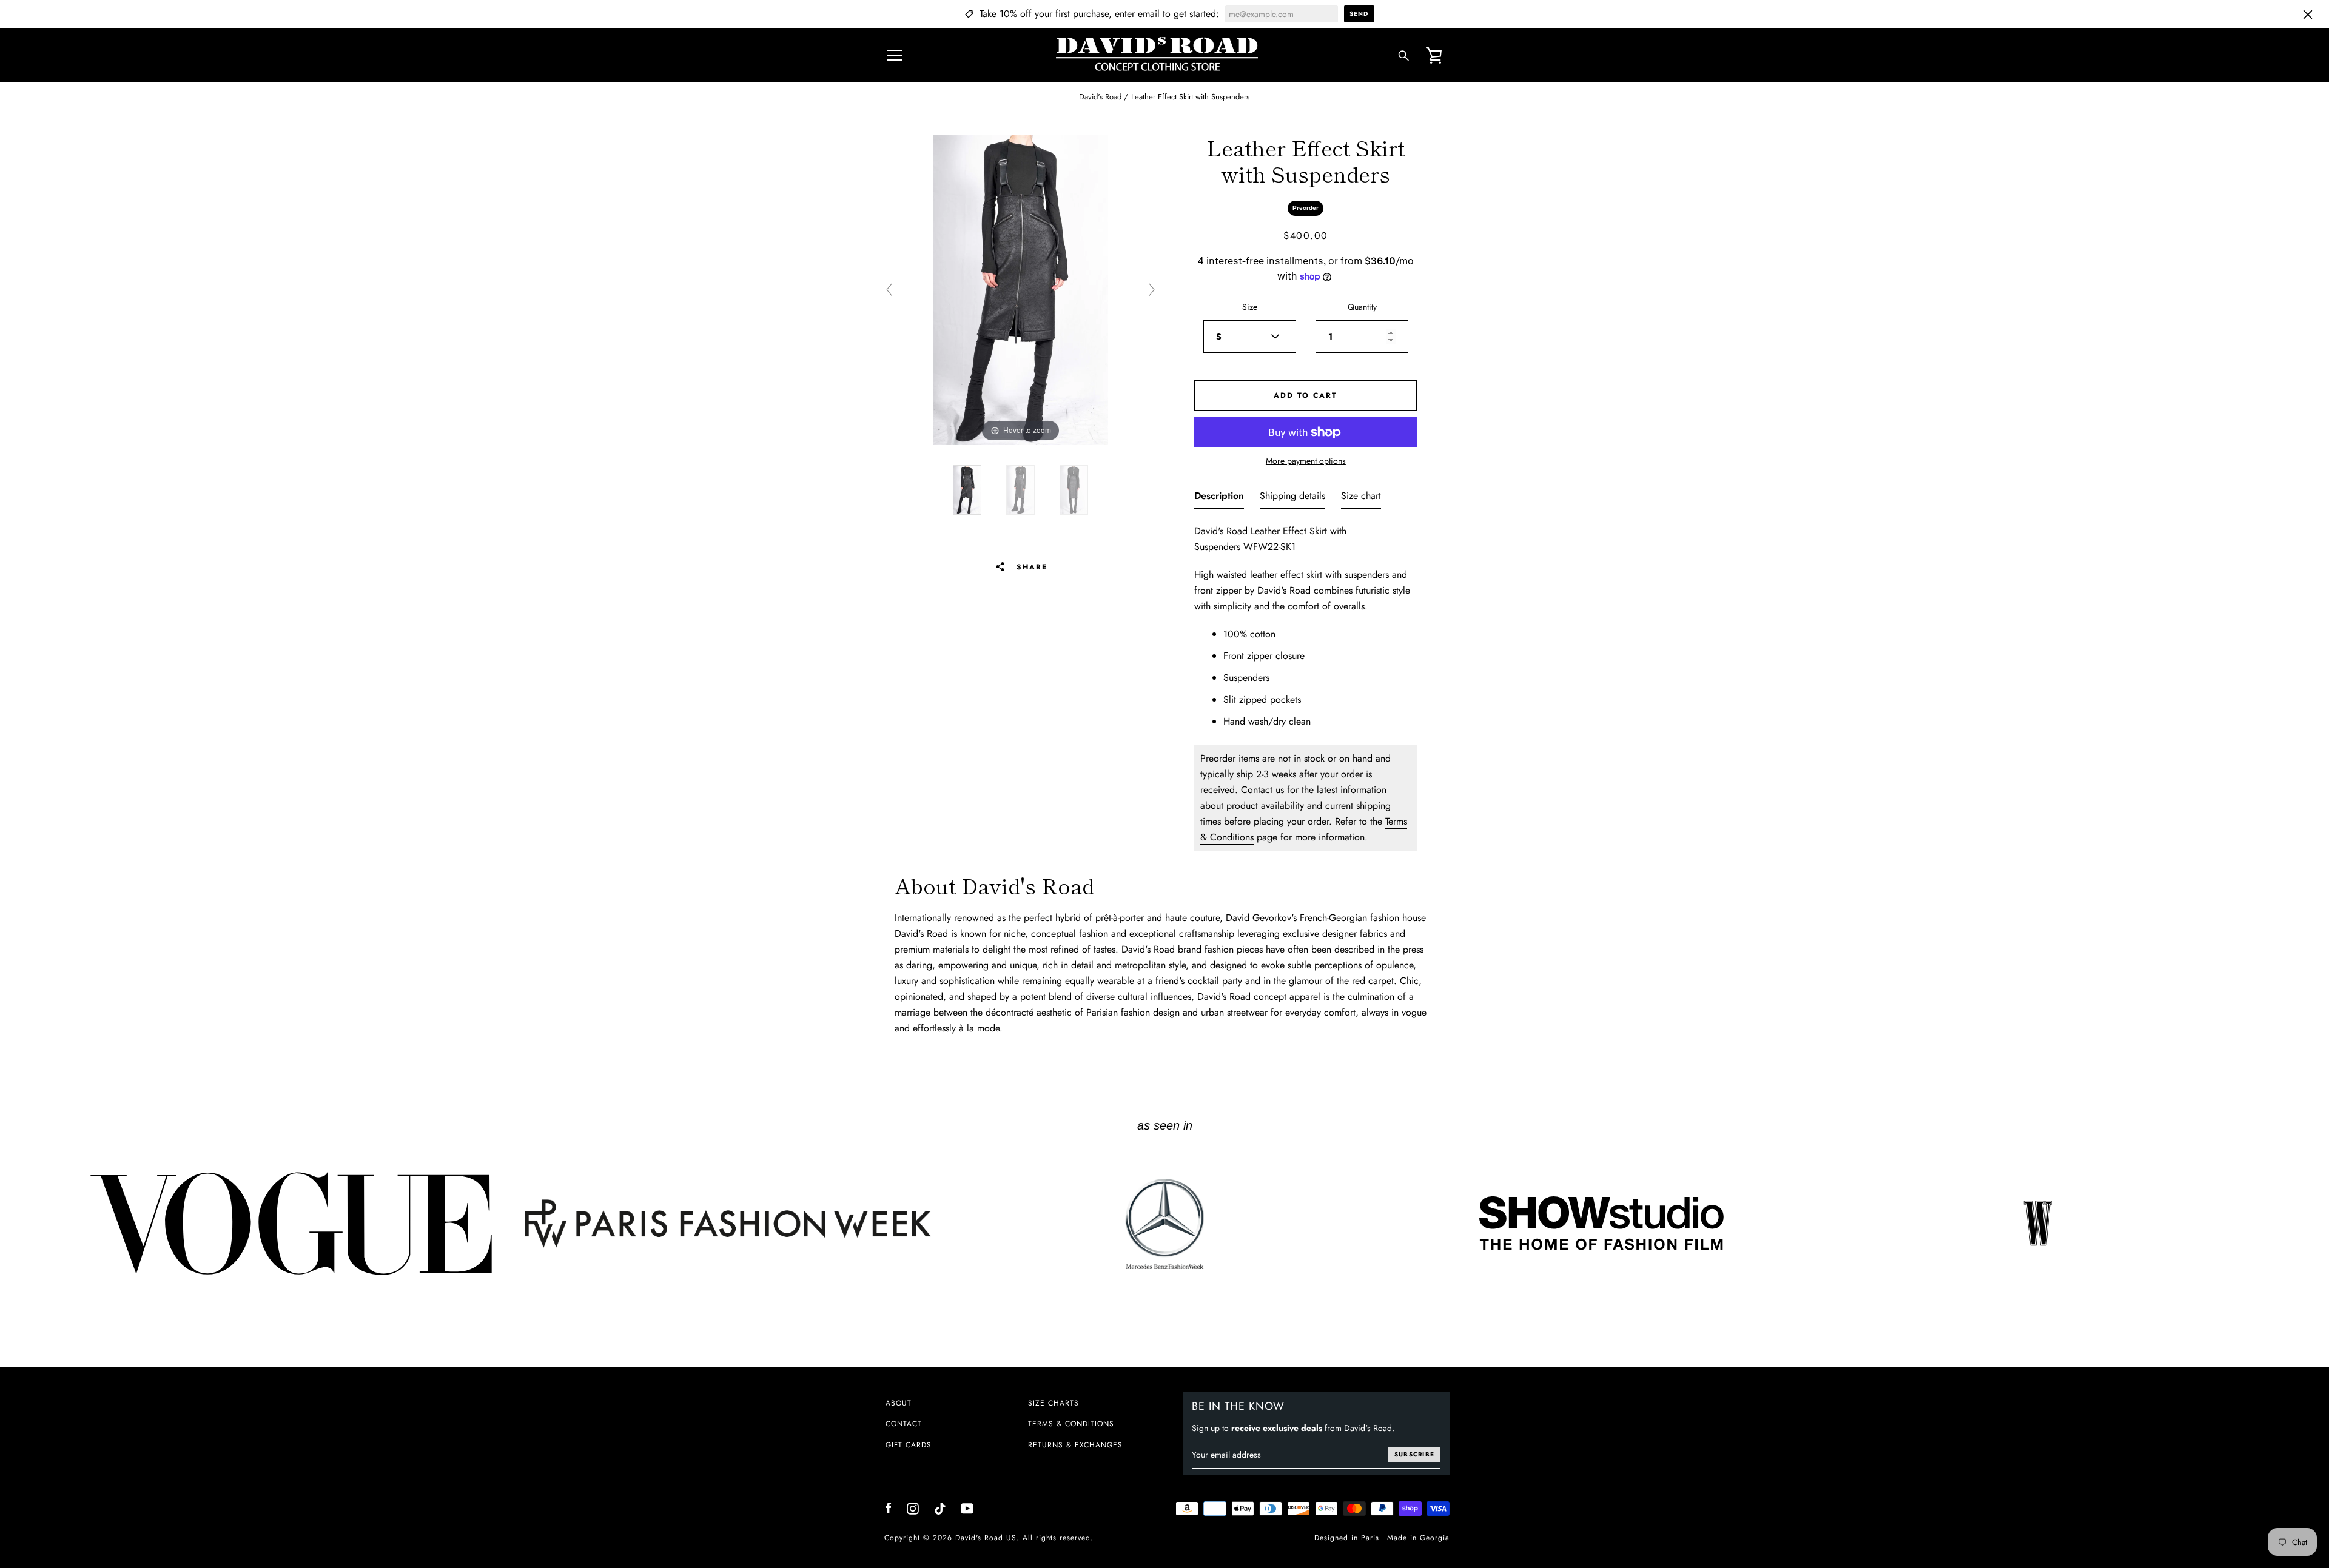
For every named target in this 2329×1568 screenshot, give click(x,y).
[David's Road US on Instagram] (913, 1508)
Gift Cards (909, 1445)
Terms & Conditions (1071, 1424)
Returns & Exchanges (1075, 1445)
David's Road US (986, 1538)
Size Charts (1054, 1403)
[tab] (1219, 498)
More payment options (1306, 461)
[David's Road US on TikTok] (940, 1508)
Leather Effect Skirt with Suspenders (1190, 97)
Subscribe (1414, 1454)
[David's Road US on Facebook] (889, 1508)
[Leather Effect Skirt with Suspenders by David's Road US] (967, 490)
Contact (1257, 790)
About (899, 1403)
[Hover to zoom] (1021, 289)
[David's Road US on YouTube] (967, 1508)
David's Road (1100, 97)
